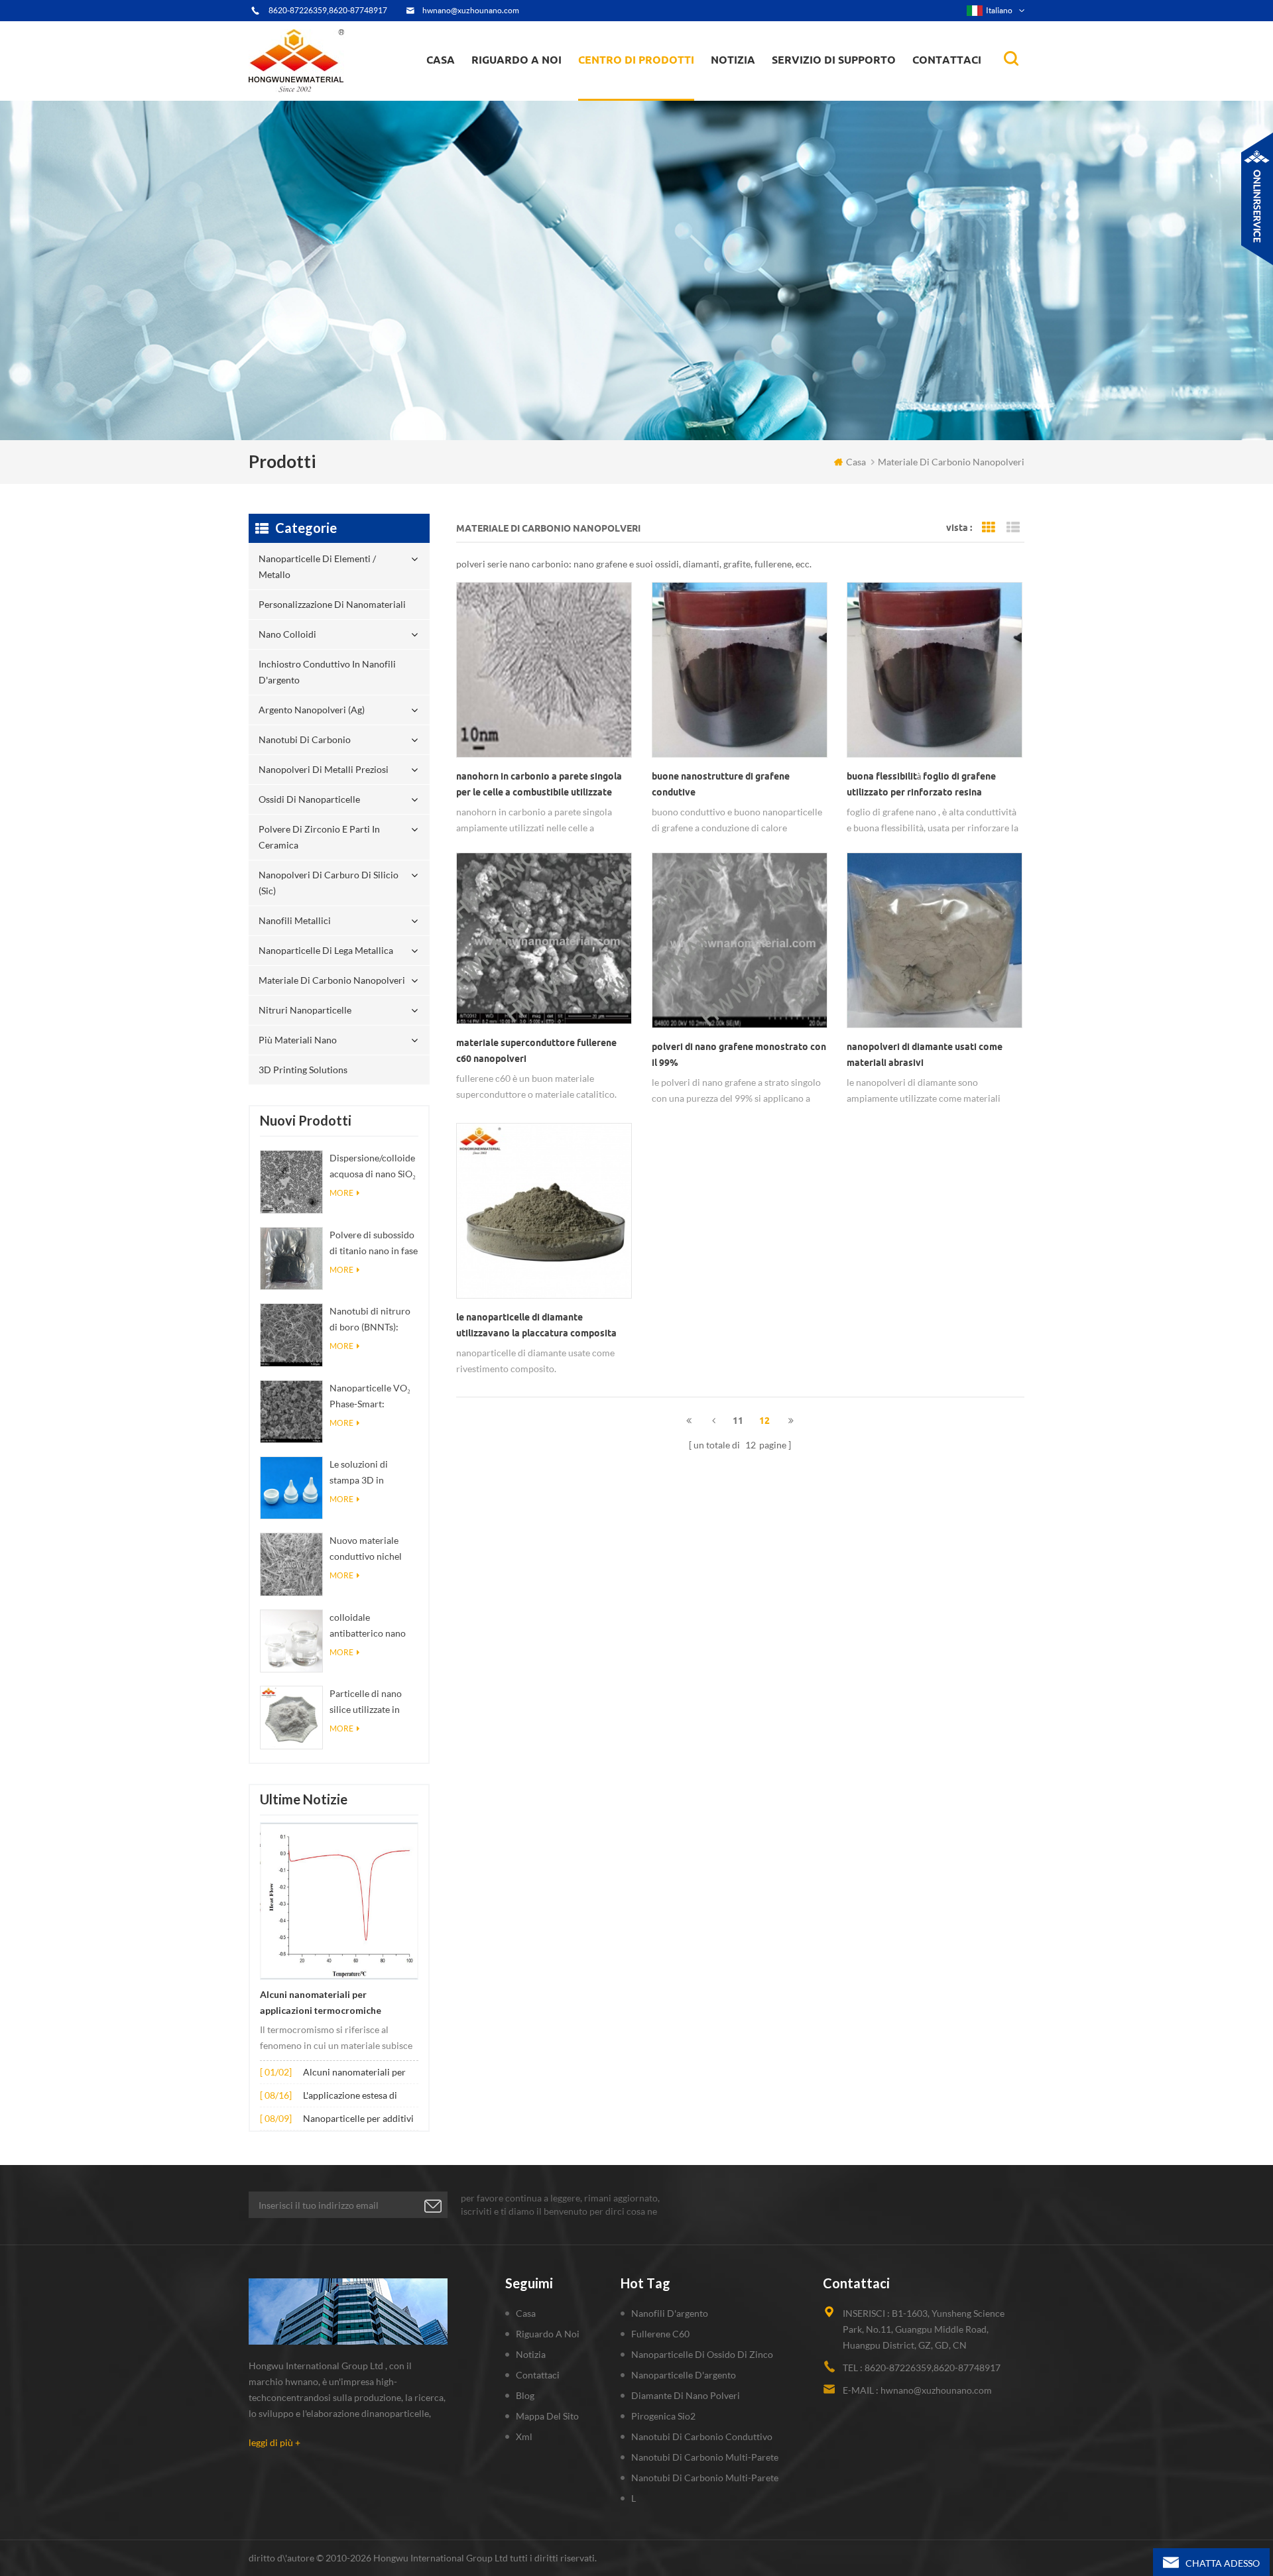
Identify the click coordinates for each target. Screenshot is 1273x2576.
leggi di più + (274, 2442)
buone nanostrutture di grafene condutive (721, 784)
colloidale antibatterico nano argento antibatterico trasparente (373, 1626)
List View (1013, 528)
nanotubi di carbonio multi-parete (705, 2457)
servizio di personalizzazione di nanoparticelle (543, 88)
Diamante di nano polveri (686, 2395)
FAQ (496, 92)
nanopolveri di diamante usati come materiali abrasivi (925, 1055)
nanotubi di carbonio (305, 739)
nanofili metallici (295, 920)
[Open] (1257, 199)
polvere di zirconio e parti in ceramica (651, 82)
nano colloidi (619, 92)
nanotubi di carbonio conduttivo (702, 2436)
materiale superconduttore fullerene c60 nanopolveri (536, 1051)
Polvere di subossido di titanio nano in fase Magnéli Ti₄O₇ (374, 1244)
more (341, 1193)
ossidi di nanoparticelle (309, 799)
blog (525, 2395)
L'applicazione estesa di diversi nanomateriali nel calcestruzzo (354, 2096)
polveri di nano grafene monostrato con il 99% (739, 1055)
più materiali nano (298, 1040)
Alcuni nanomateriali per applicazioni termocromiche (321, 2003)
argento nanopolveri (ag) (653, 88)
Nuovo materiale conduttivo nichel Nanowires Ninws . (368, 1550)
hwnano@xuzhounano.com (471, 10)
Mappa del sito (547, 2416)
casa (441, 60)
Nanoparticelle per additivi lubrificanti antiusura (358, 2120)
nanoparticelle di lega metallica (326, 950)
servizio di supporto (834, 60)
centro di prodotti (636, 60)
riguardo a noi (516, 60)
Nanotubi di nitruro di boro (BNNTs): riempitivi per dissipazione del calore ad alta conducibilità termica (374, 1320)
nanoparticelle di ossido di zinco (702, 2354)
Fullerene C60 (660, 2334)
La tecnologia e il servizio (529, 99)
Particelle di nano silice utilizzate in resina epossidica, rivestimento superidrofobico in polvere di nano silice (373, 1703)
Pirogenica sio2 (663, 2416)
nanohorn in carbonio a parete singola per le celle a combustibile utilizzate (539, 784)
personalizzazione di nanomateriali (629, 94)
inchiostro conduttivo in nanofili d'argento (637, 90)
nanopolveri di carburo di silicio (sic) (329, 883)
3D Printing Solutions (303, 1070)
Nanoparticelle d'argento (684, 2375)
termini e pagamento (521, 94)
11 (738, 1421)
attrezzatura (505, 97)
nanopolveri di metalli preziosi (324, 769)
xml (524, 2436)
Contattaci (947, 60)
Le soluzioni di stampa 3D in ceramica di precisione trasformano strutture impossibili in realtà (372, 1473)
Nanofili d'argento (670, 2313)
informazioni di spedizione (530, 90)
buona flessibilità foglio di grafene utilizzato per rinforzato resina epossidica (921, 786)
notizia (733, 60)
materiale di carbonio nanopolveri (332, 980)
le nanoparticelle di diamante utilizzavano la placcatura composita (536, 1325)
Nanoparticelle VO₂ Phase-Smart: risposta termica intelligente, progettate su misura (372, 1397)
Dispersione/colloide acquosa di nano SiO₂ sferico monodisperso (373, 1167)
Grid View (989, 528)
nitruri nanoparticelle (305, 1010)
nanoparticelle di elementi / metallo (641, 98)
